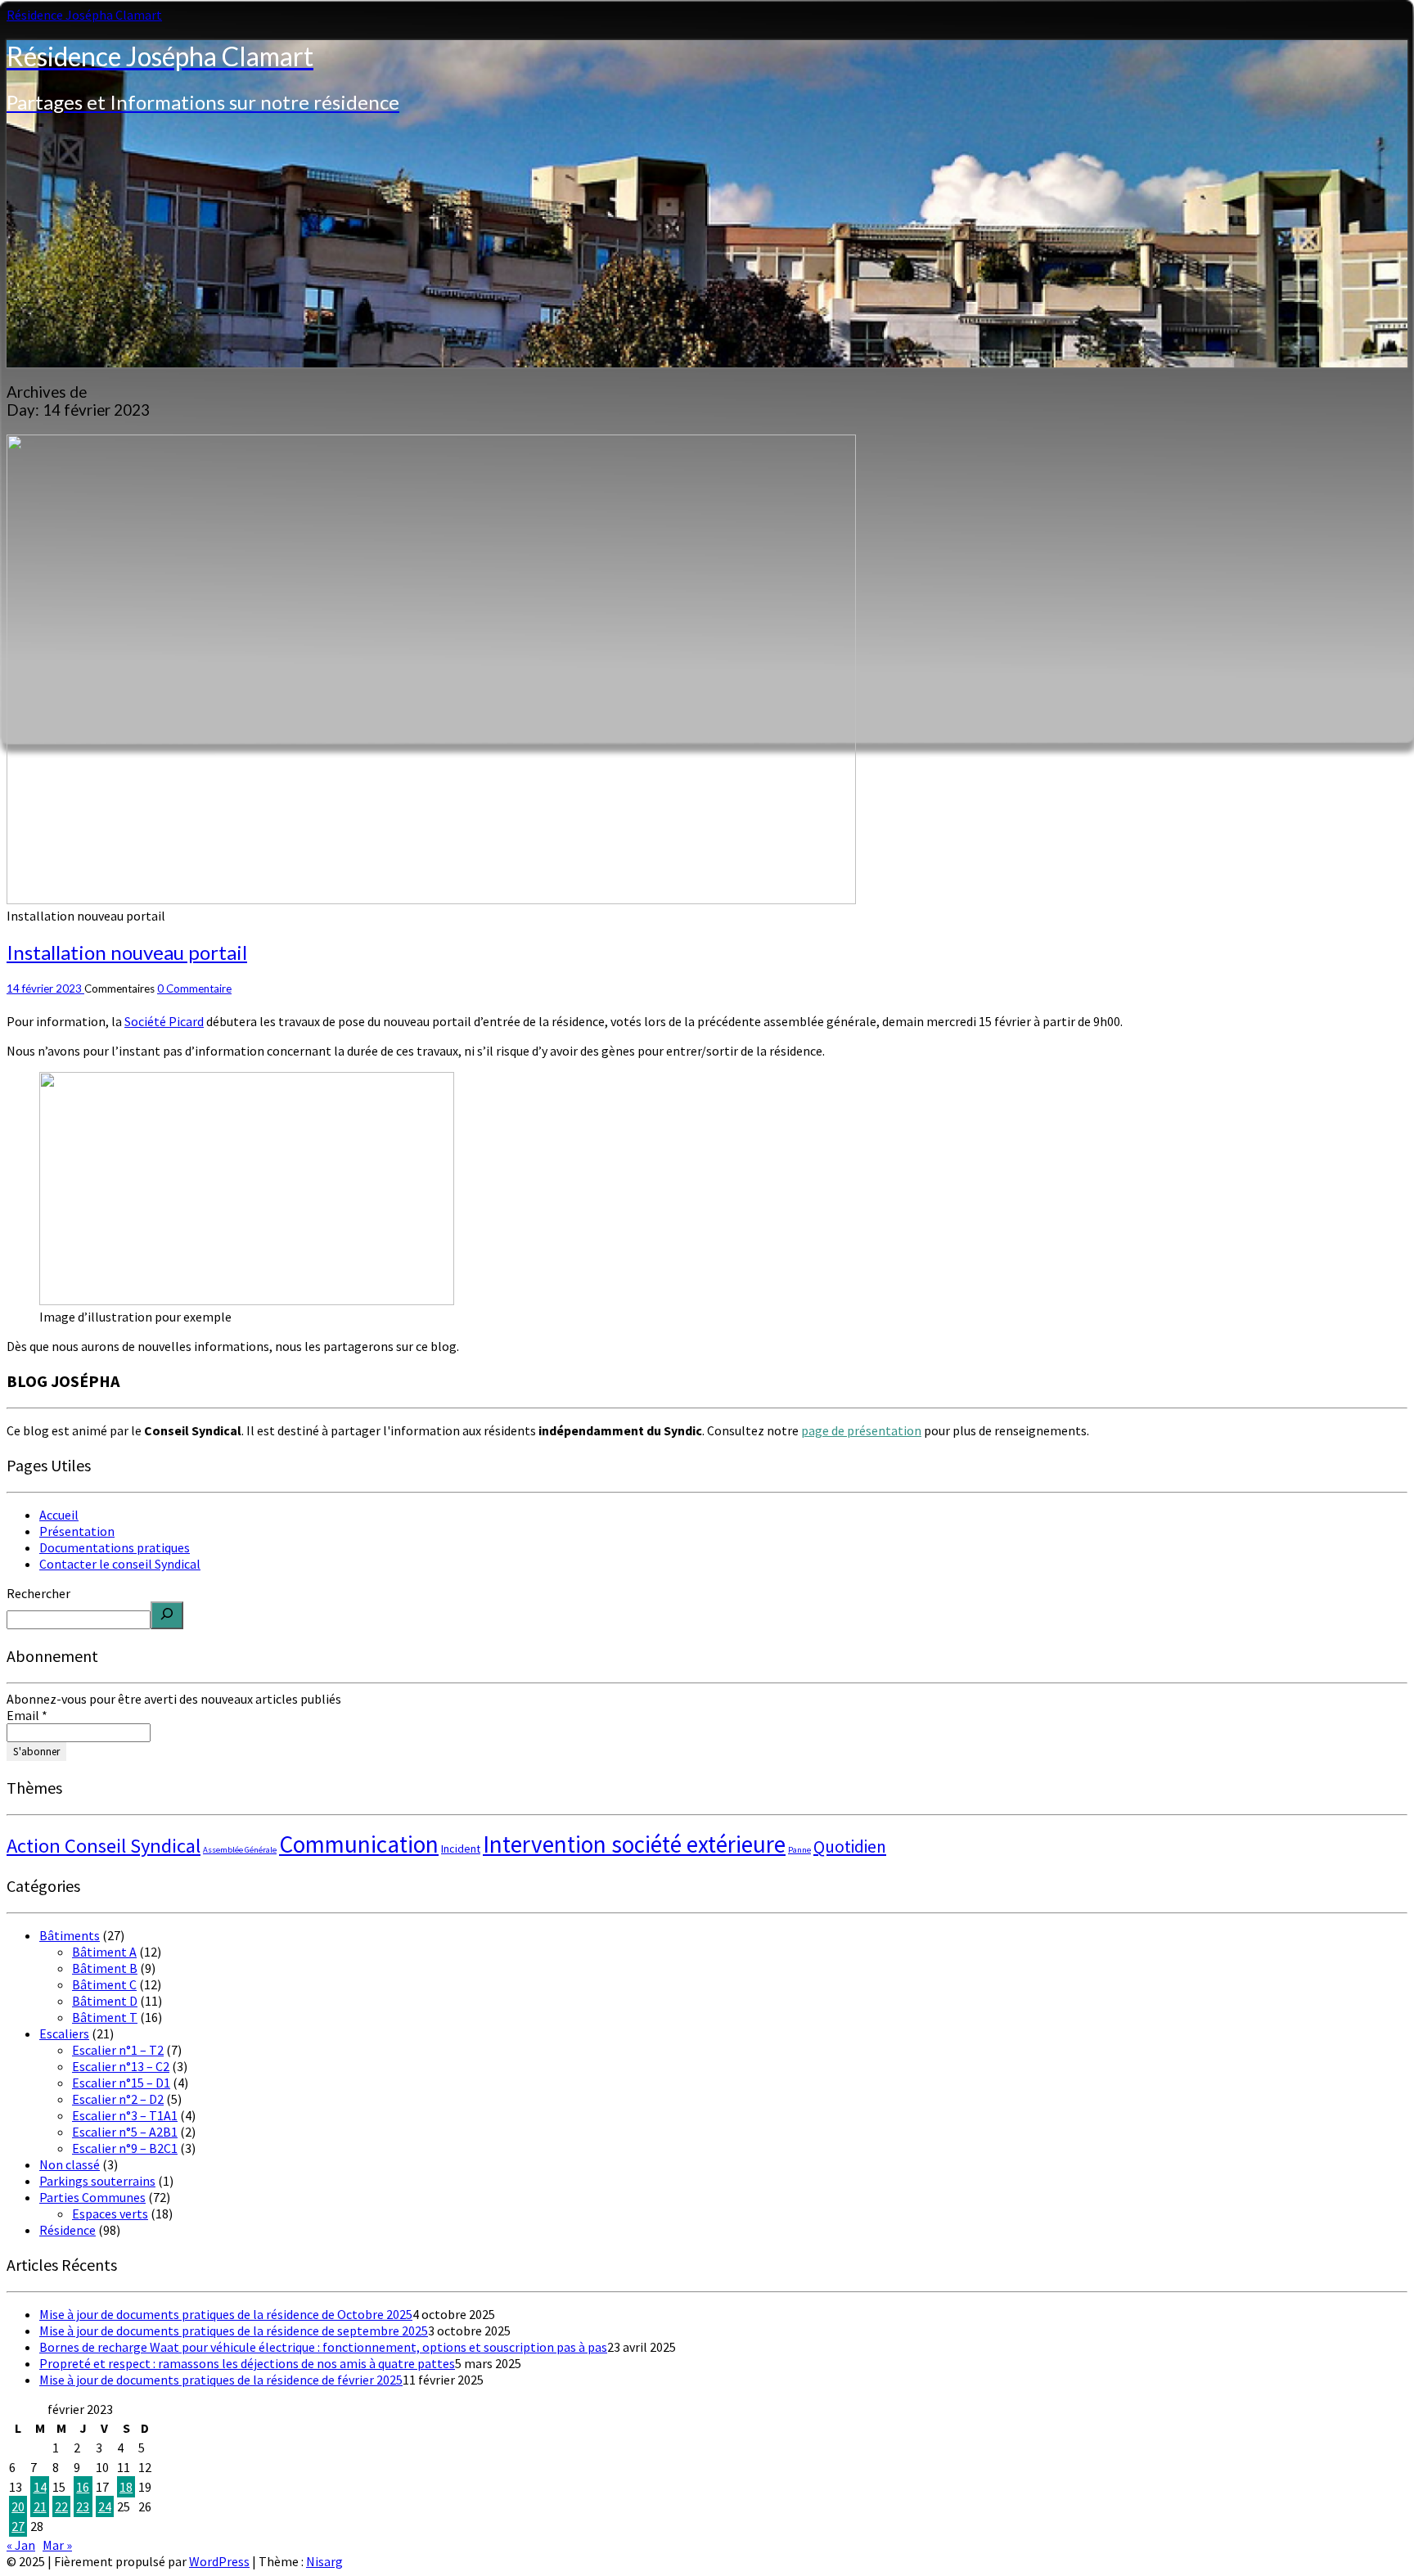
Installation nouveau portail (127, 952)
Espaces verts (110, 2213)
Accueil (59, 1515)
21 (40, 2506)
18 (126, 2487)
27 (18, 2526)
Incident (461, 1849)
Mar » (57, 2545)
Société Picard (164, 1021)
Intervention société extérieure (634, 1844)
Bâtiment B (105, 1968)
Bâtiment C (104, 1984)
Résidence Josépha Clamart (84, 15)
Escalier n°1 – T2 (118, 2050)
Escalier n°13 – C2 (121, 2066)
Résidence (68, 2230)
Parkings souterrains (97, 2181)
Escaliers (64, 2033)
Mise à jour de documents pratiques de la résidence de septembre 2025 (234, 2331)
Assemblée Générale (240, 1850)
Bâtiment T (105, 2017)
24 (105, 2506)
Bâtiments (70, 1935)
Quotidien (850, 1846)
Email (27, 1715)
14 (40, 2487)
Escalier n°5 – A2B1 (125, 2132)
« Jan (21, 2545)
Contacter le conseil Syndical (120, 1564)
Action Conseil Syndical (104, 1846)
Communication (359, 1844)
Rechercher (38, 1593)
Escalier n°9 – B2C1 (125, 2148)
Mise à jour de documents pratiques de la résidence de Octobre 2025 (226, 2314)
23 (83, 2506)
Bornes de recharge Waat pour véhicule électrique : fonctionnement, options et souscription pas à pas (323, 2347)
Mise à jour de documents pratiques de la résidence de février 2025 (221, 2380)
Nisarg (324, 2561)
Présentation (77, 1531)
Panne (799, 1850)
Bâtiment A (104, 1952)
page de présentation (861, 1430)
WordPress (219, 2561)
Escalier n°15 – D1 (121, 2083)
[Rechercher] (167, 1615)
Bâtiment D (105, 2001)
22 (61, 2506)
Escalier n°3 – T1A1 (125, 2115)
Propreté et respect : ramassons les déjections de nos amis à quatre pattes (247, 2363)
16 (83, 2487)
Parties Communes (92, 2197)
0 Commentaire (194, 989)
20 (18, 2506)
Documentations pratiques (115, 1547)
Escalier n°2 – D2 (118, 2099)
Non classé (70, 2164)
